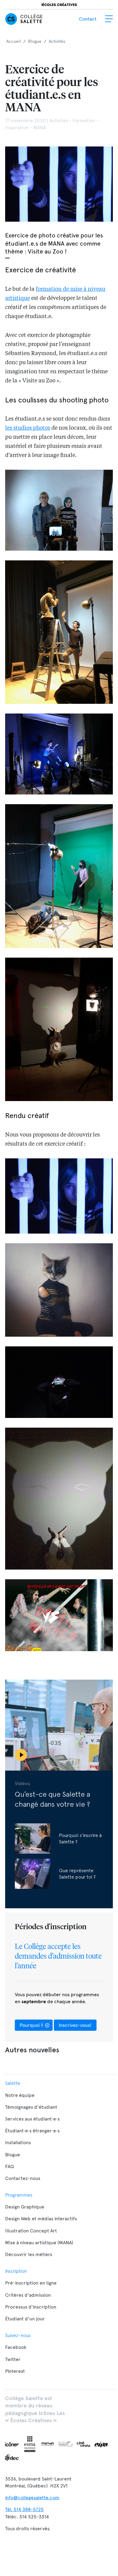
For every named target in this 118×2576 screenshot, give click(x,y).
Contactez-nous (23, 2178)
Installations (18, 2143)
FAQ (10, 2166)
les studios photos (28, 428)
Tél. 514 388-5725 (24, 2509)
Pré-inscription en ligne (31, 2283)
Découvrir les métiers (29, 2254)
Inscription (16, 2271)
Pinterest (15, 2371)
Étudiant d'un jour (25, 2319)
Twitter (13, 2359)
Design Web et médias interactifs (41, 2219)
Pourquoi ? (32, 2025)
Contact (88, 19)
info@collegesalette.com (32, 2498)
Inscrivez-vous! (75, 2025)
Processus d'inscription (31, 2307)
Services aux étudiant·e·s (32, 2119)
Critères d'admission (28, 2295)
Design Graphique (25, 2207)
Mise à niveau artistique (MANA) (39, 2243)
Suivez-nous (18, 2335)
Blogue (13, 2155)
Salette (13, 2083)
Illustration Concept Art (31, 2231)
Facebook (16, 2347)
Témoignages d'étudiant (31, 2107)
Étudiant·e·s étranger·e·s (32, 2131)
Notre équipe (20, 2095)
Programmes (19, 2195)
